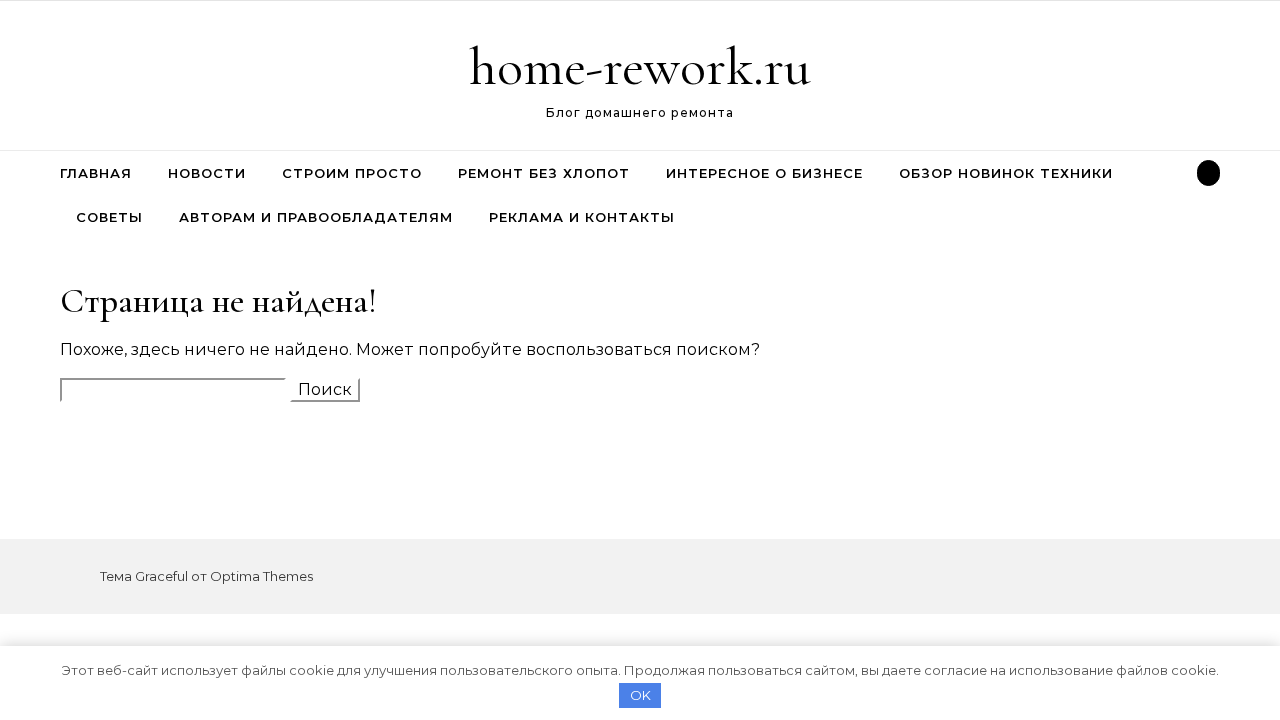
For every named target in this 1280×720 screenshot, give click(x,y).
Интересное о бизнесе (764, 173)
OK (640, 695)
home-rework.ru (640, 66)
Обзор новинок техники (1006, 173)
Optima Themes (261, 576)
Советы (109, 217)
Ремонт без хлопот (544, 173)
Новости (207, 173)
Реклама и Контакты (582, 217)
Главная (96, 173)
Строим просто (352, 173)
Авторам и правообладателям (316, 217)
